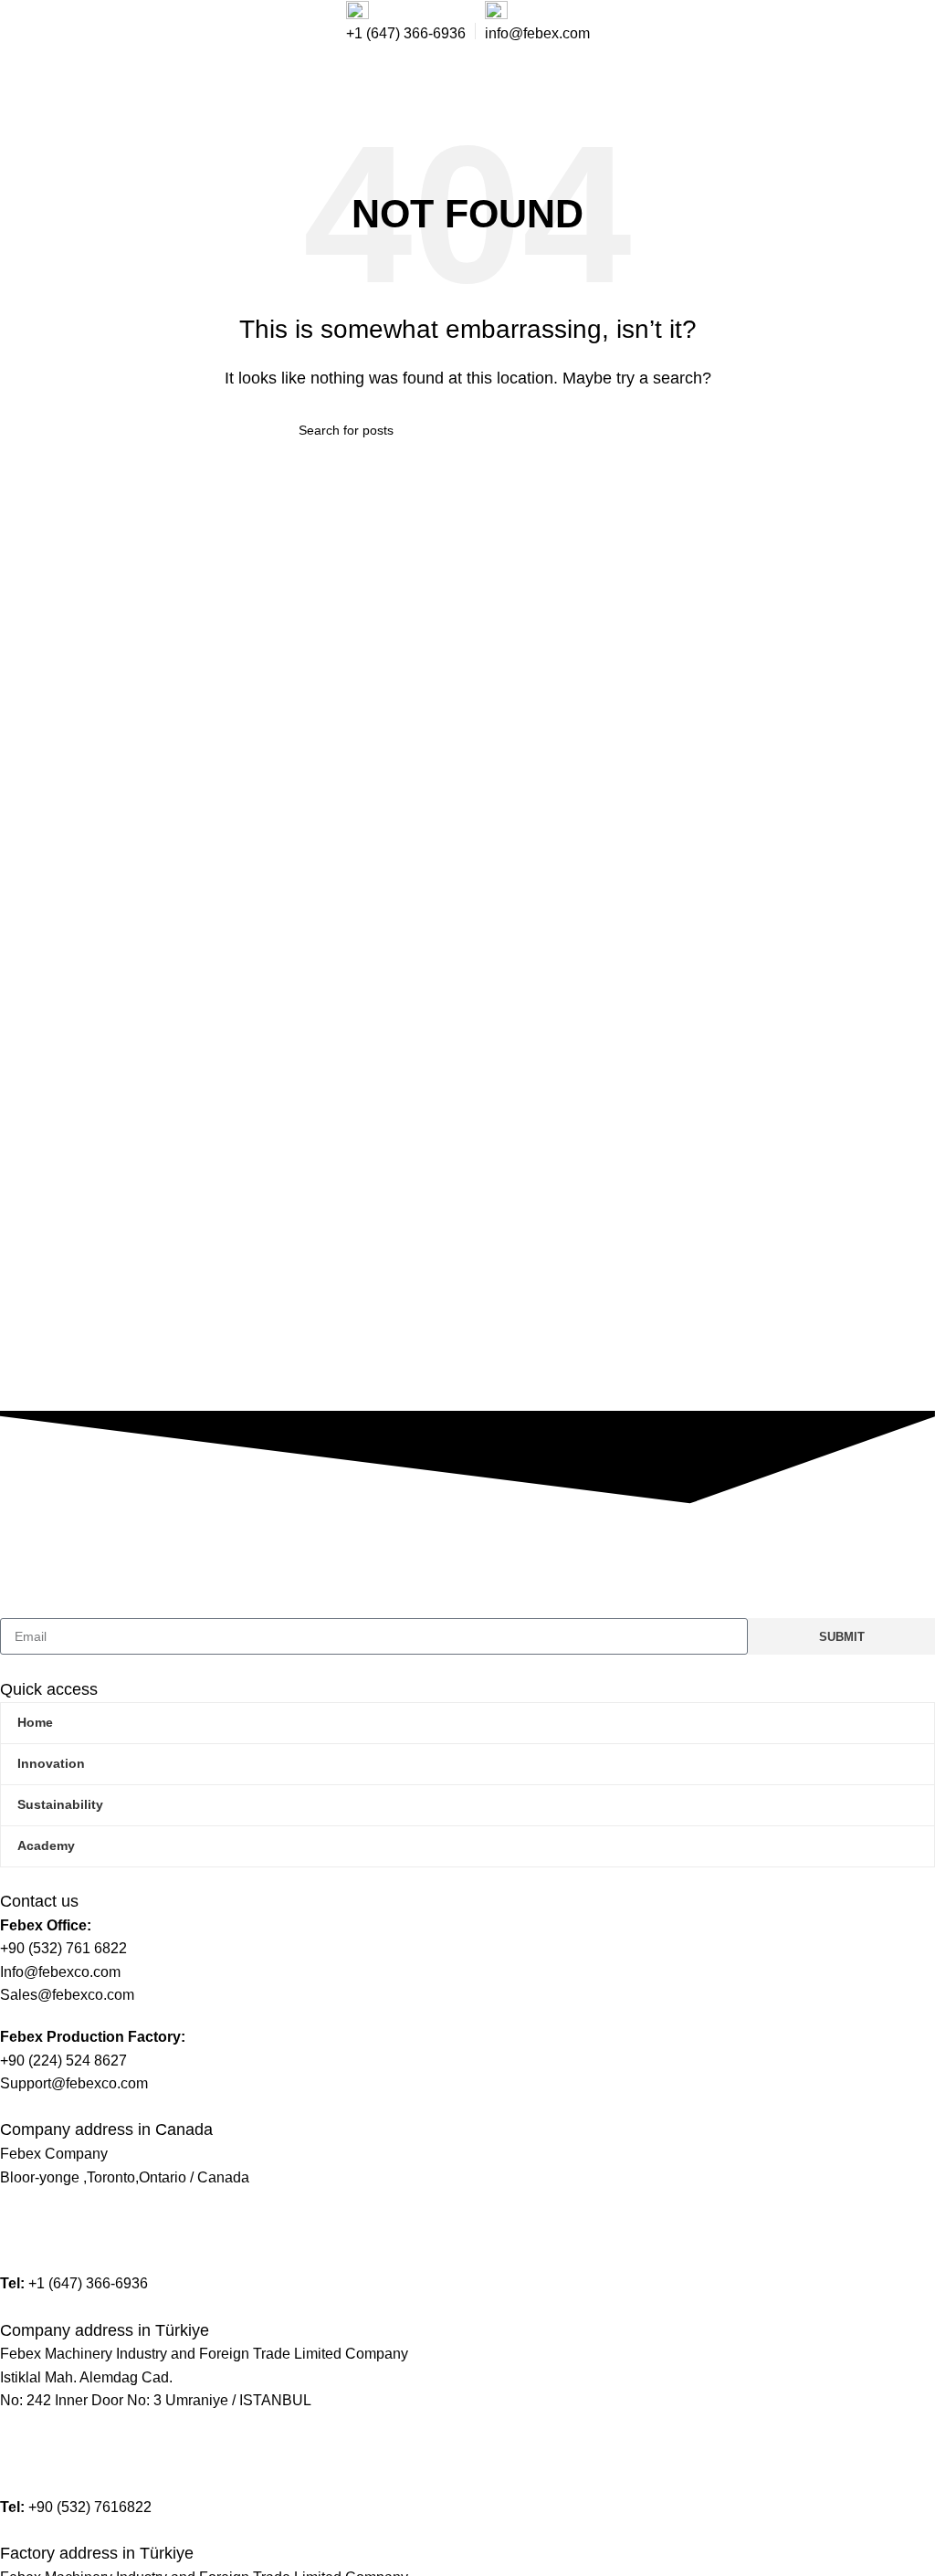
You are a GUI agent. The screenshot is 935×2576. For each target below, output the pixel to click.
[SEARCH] (629, 430)
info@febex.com (53, 2219)
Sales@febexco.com (67, 2242)
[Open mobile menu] (909, 81)
